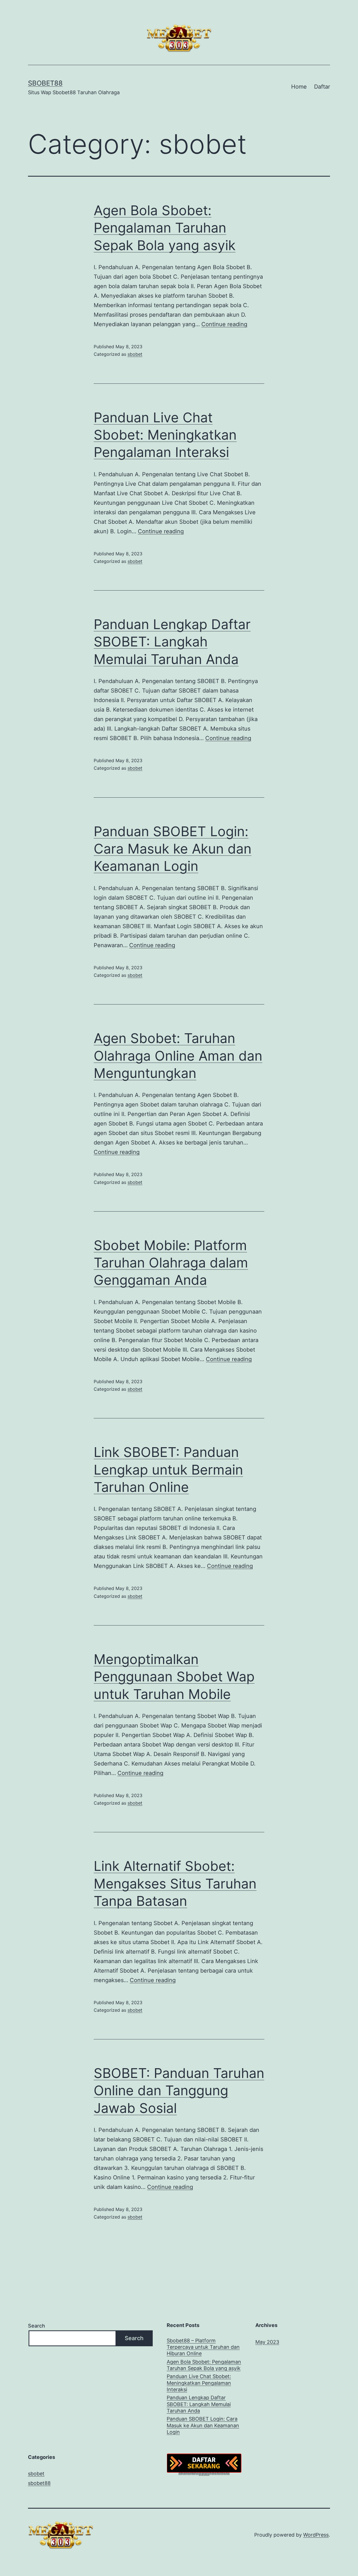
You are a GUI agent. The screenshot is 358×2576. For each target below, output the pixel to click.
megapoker (216, 2473)
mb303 (179, 2473)
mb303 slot (189, 2473)
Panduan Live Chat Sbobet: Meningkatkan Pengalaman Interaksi (165, 435)
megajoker (197, 2473)
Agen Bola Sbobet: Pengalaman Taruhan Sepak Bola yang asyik (165, 228)
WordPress (316, 2535)
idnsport (200, 2474)
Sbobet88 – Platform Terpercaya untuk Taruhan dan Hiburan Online (203, 2347)
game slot (209, 2473)
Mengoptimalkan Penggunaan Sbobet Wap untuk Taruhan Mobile (174, 1677)
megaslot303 (208, 2474)
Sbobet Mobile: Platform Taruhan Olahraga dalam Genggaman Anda (171, 1263)
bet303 (196, 2473)
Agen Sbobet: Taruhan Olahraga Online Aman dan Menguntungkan (178, 1056)
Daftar (322, 87)
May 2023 (267, 2342)
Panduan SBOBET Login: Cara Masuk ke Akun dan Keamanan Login (173, 849)
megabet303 (182, 2473)
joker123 (185, 2473)
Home (299, 87)
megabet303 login (193, 2473)
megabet (211, 2473)
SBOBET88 (45, 83)
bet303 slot (203, 2473)
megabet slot (206, 2473)
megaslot (202, 2474)
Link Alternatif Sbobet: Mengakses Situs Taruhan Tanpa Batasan (175, 1883)
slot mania (220, 2473)
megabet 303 (223, 2473)
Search (36, 2326)
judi (211, 2473)
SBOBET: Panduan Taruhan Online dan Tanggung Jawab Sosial (179, 2091)
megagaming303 (180, 2473)
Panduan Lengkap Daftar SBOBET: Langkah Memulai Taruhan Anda (172, 642)
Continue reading (224, 324)
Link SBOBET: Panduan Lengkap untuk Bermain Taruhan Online (168, 1470)
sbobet (135, 354)
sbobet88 (39, 2483)
